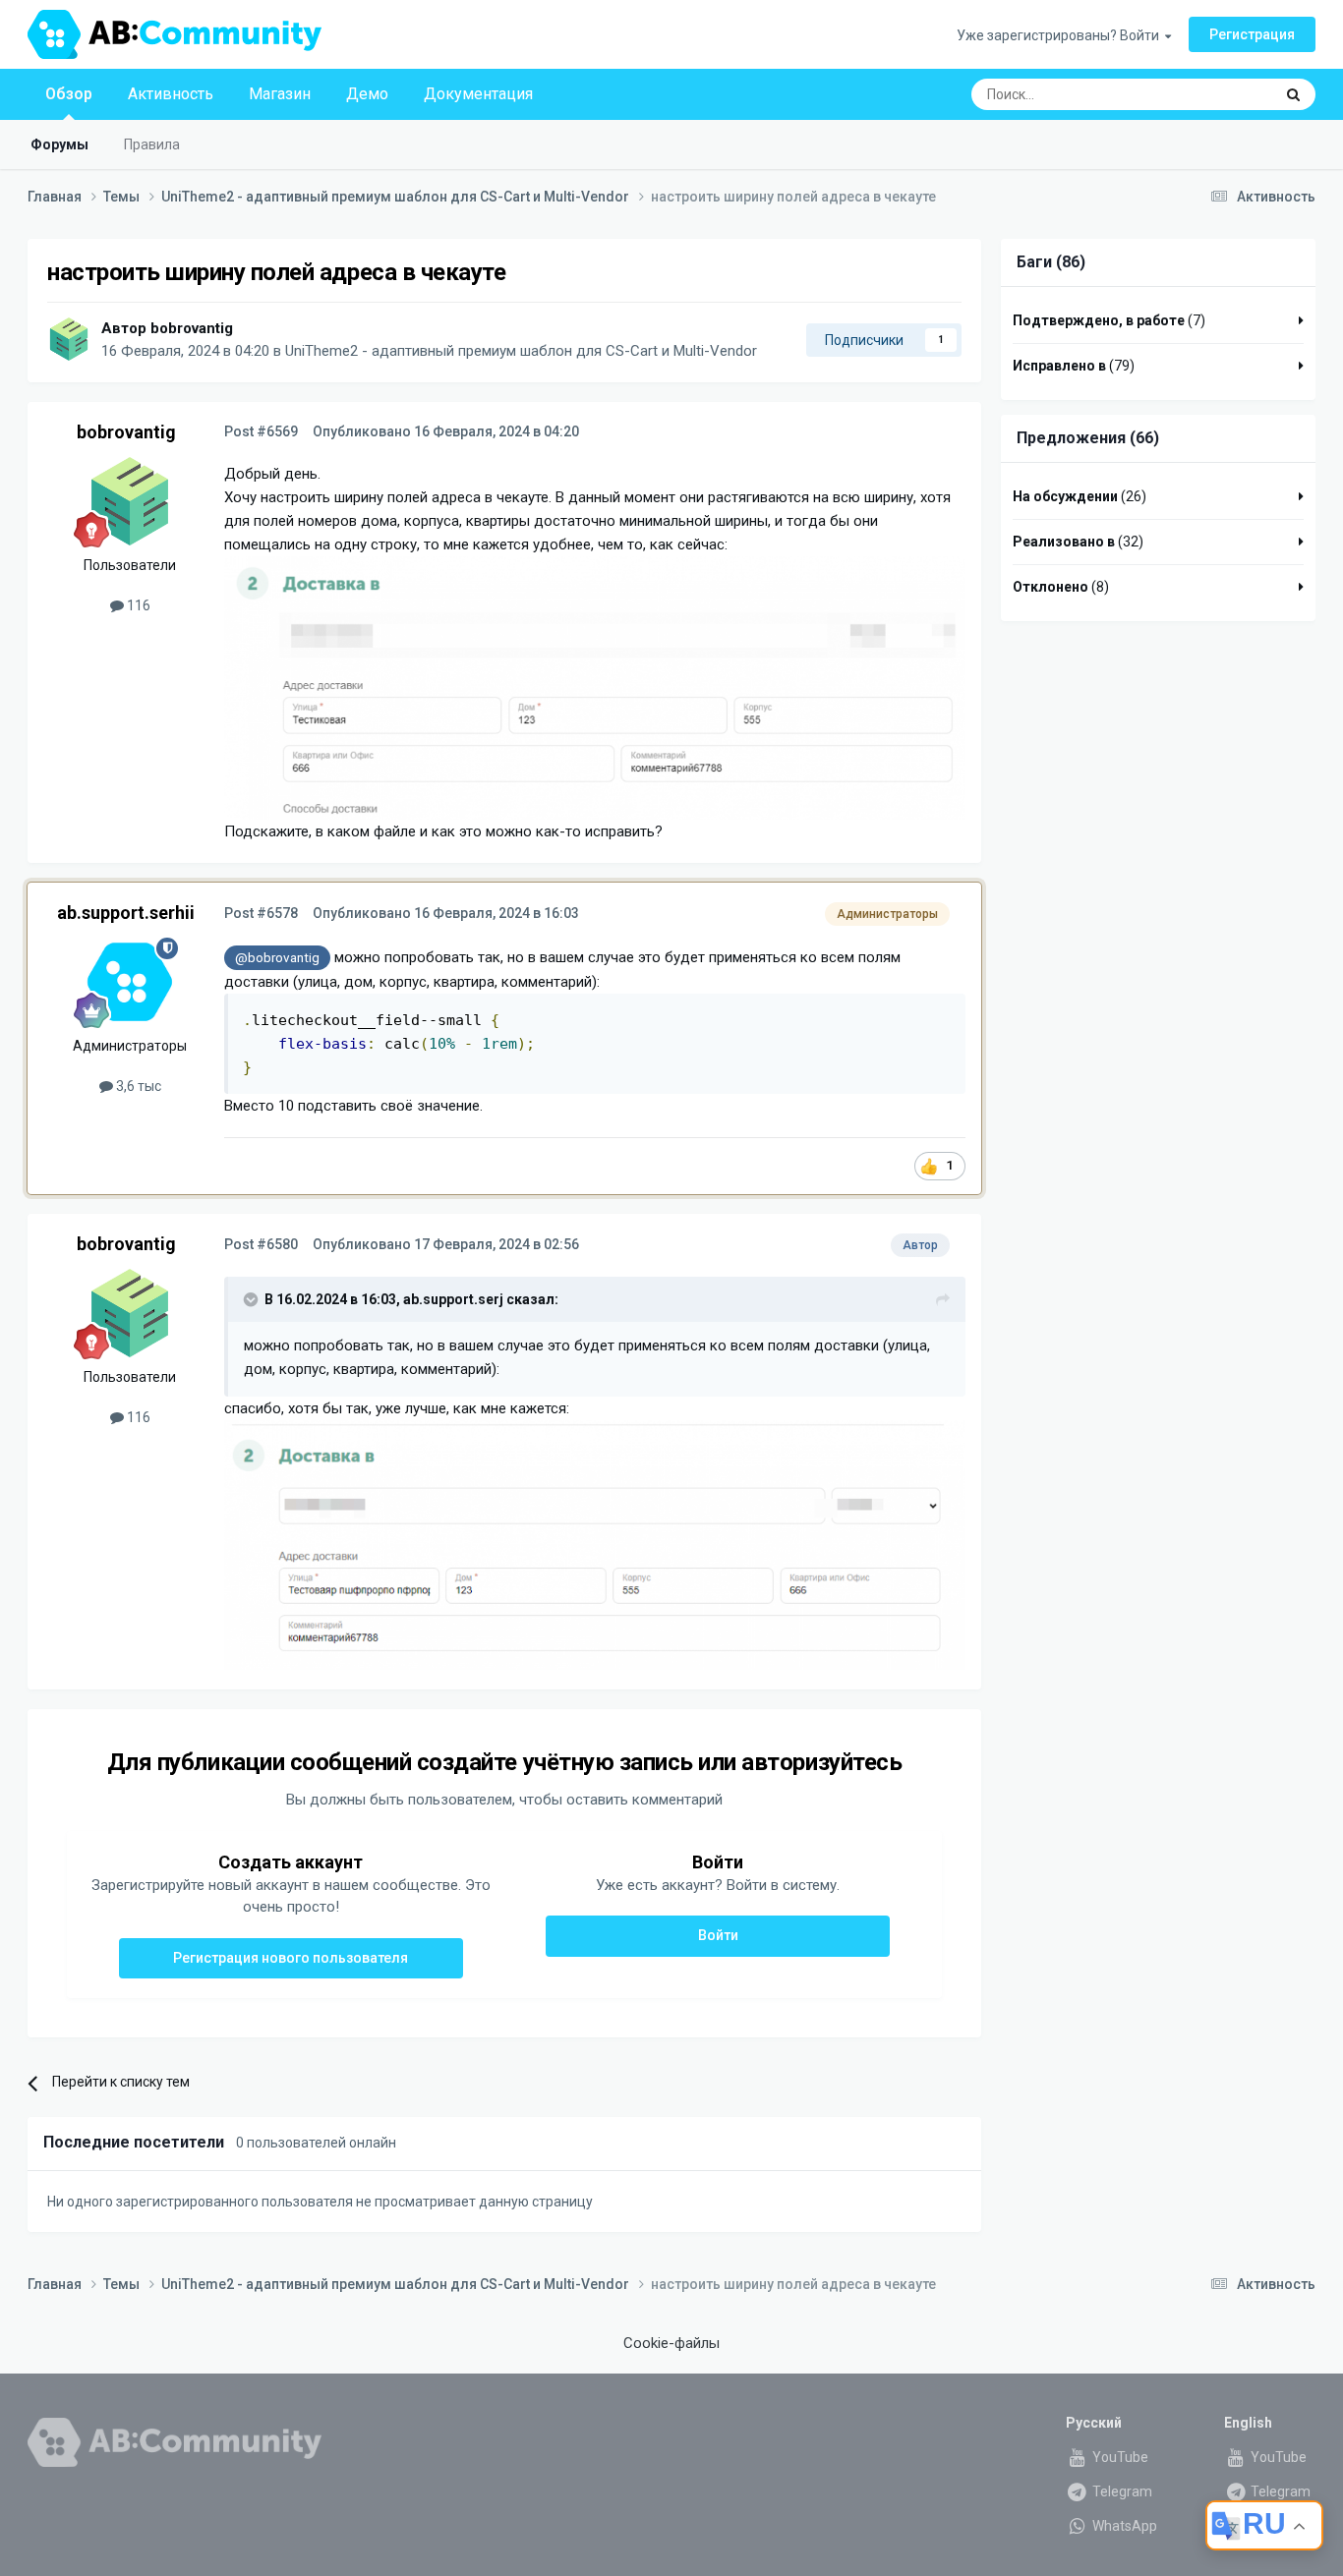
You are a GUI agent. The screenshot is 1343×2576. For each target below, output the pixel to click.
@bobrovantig (277, 957)
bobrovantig (192, 328)
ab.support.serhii (126, 913)
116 (137, 605)
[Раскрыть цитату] (253, 1299)
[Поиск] (1293, 94)
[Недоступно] (595, 687)
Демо (367, 94)
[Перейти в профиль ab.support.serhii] (130, 982)
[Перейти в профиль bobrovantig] (69, 339)
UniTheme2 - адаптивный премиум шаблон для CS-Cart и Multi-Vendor (521, 351)
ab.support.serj (453, 1299)
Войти (718, 1935)
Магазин (280, 94)
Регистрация (1252, 34)
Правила (152, 144)
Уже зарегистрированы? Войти (1061, 35)
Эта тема (1219, 94)
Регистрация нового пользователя (291, 1958)
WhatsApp (1123, 2526)
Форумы (59, 144)
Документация (478, 94)
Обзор (69, 94)
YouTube (1119, 2457)
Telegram (1121, 2491)
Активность (171, 94)
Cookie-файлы (671, 2343)
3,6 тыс (137, 1086)
